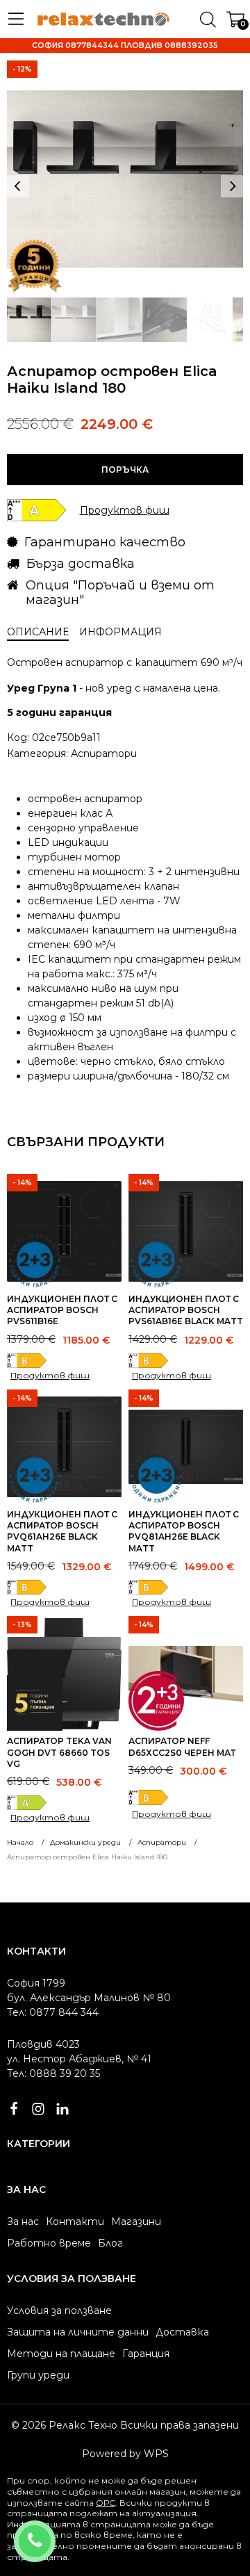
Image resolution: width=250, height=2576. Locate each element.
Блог (110, 2243)
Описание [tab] (38, 632)
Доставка (182, 2332)
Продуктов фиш (50, 1375)
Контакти (75, 2222)
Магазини (136, 2222)
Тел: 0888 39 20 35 (53, 2073)
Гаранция (146, 2354)
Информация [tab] (120, 632)
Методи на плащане (61, 2354)
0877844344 (53, 2532)
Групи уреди (38, 2375)
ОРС (106, 2503)
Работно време (49, 2243)
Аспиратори (104, 753)
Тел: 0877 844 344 (53, 2012)
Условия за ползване (59, 2310)
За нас (23, 2222)
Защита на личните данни (78, 2332)
